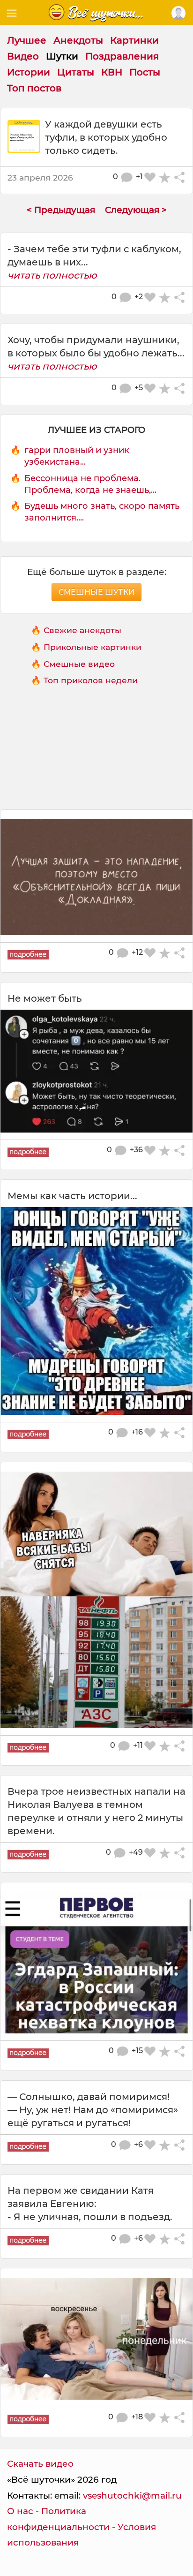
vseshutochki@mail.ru (132, 2496)
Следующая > (136, 210)
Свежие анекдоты (82, 630)
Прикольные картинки (93, 647)
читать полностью (52, 275)
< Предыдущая (61, 210)
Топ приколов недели (91, 680)
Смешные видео (79, 664)
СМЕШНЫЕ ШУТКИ (96, 592)
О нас (20, 2511)
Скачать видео (40, 2464)
